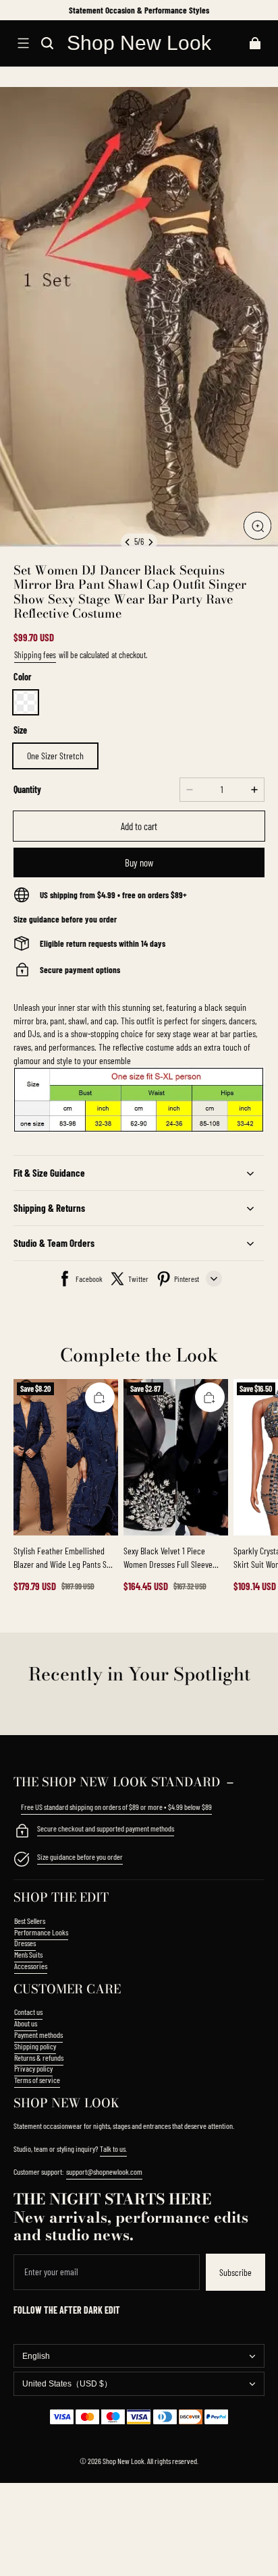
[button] (23, 43)
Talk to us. (113, 2148)
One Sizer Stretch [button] (55, 756)
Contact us (28, 2012)
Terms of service (37, 2080)
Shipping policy (35, 2046)
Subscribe (235, 2272)
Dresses (25, 1943)
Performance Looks (41, 1932)
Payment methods (38, 2035)
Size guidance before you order (80, 1856)
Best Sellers (30, 1921)
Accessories (31, 1966)
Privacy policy (33, 2068)
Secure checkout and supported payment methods (106, 1828)
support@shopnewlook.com (104, 2171)
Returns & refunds (39, 2057)
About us (26, 2023)
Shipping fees (35, 655)
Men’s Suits (28, 1954)
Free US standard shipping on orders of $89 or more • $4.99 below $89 (116, 1807)
